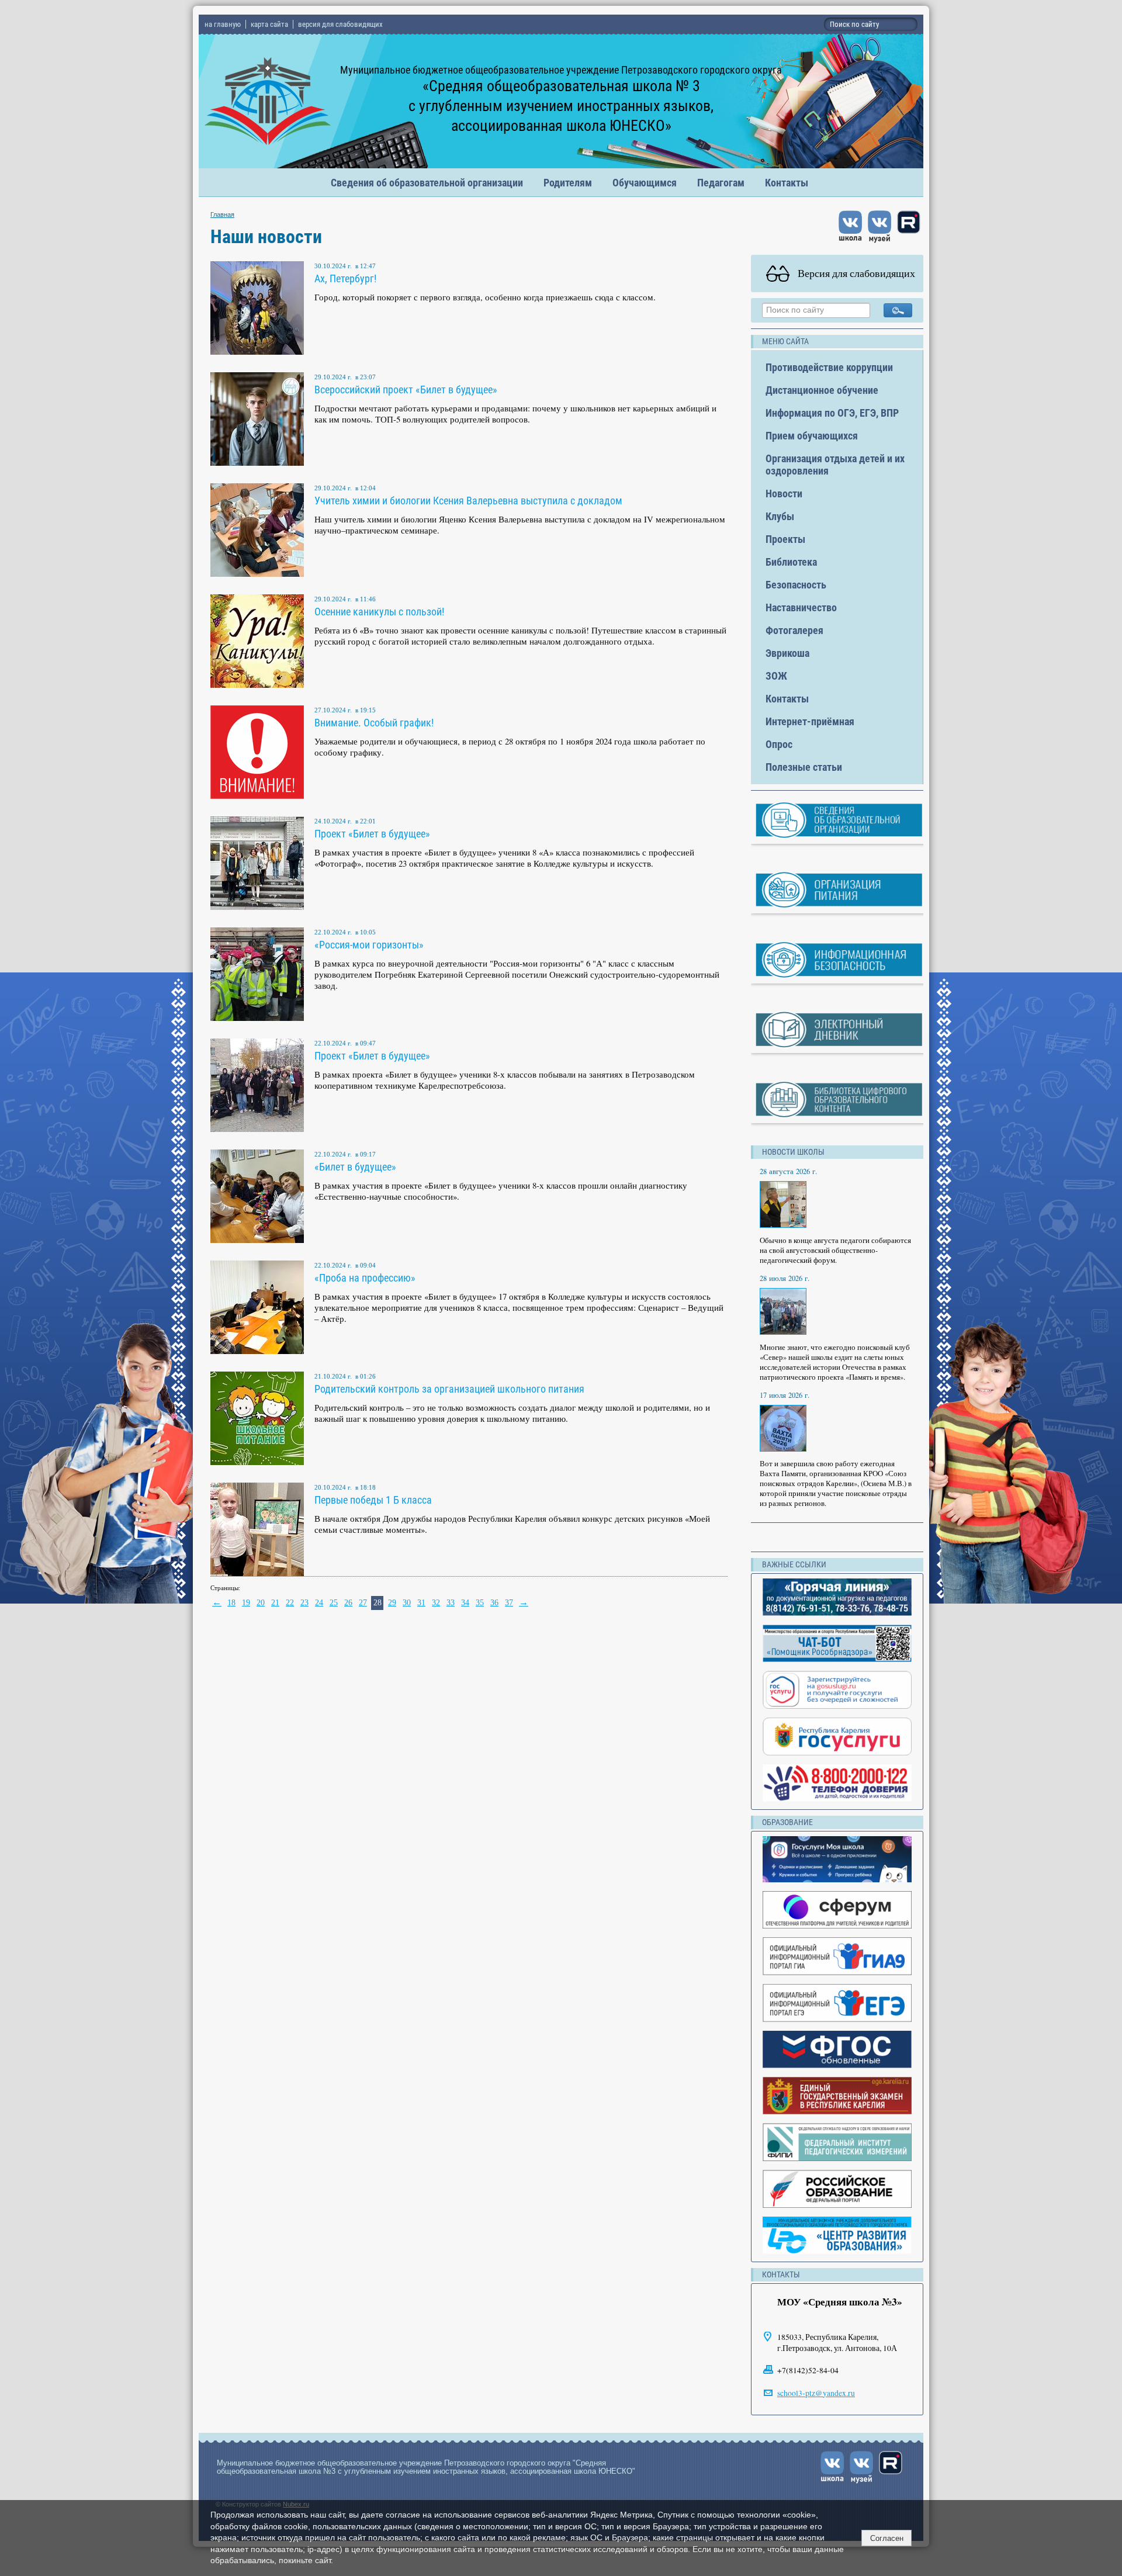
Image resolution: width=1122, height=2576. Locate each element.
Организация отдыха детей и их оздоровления (835, 465)
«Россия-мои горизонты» (369, 945)
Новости (784, 494)
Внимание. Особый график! (374, 723)
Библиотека (791, 562)
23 (304, 1603)
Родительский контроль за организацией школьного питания (449, 1389)
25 (334, 1603)
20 (261, 1603)
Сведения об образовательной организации (427, 183)
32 (436, 1603)
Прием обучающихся (812, 436)
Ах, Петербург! (345, 278)
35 (480, 1603)
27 (363, 1603)
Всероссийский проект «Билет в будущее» (406, 389)
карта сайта (269, 24)
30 (407, 1603)
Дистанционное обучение (822, 390)
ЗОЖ (776, 676)
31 (421, 1603)
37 (509, 1603)
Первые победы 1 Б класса (373, 1500)
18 (231, 1603)
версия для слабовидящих (340, 24)
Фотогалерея (794, 630)
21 (275, 1603)
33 (451, 1603)
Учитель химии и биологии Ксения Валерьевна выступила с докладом (468, 501)
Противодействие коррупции (829, 367)
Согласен (887, 2538)
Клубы (780, 516)
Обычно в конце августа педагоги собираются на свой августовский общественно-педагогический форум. (835, 1250)
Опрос (779, 744)
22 (290, 1603)
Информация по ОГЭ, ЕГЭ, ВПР (832, 413)
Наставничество (801, 607)
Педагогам (721, 183)
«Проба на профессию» (365, 1278)
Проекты (785, 539)
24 (319, 1603)
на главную (223, 24)
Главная (222, 214)
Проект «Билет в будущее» (372, 834)
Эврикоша (787, 653)
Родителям (568, 183)
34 (465, 1603)
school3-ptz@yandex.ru (816, 2393)
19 (246, 1603)
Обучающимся (645, 183)
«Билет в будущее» (355, 1167)
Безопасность (796, 585)
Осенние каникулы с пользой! (379, 612)
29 (392, 1603)
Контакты (787, 183)
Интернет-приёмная (810, 721)
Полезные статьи (804, 767)
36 (494, 1603)
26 (348, 1603)
